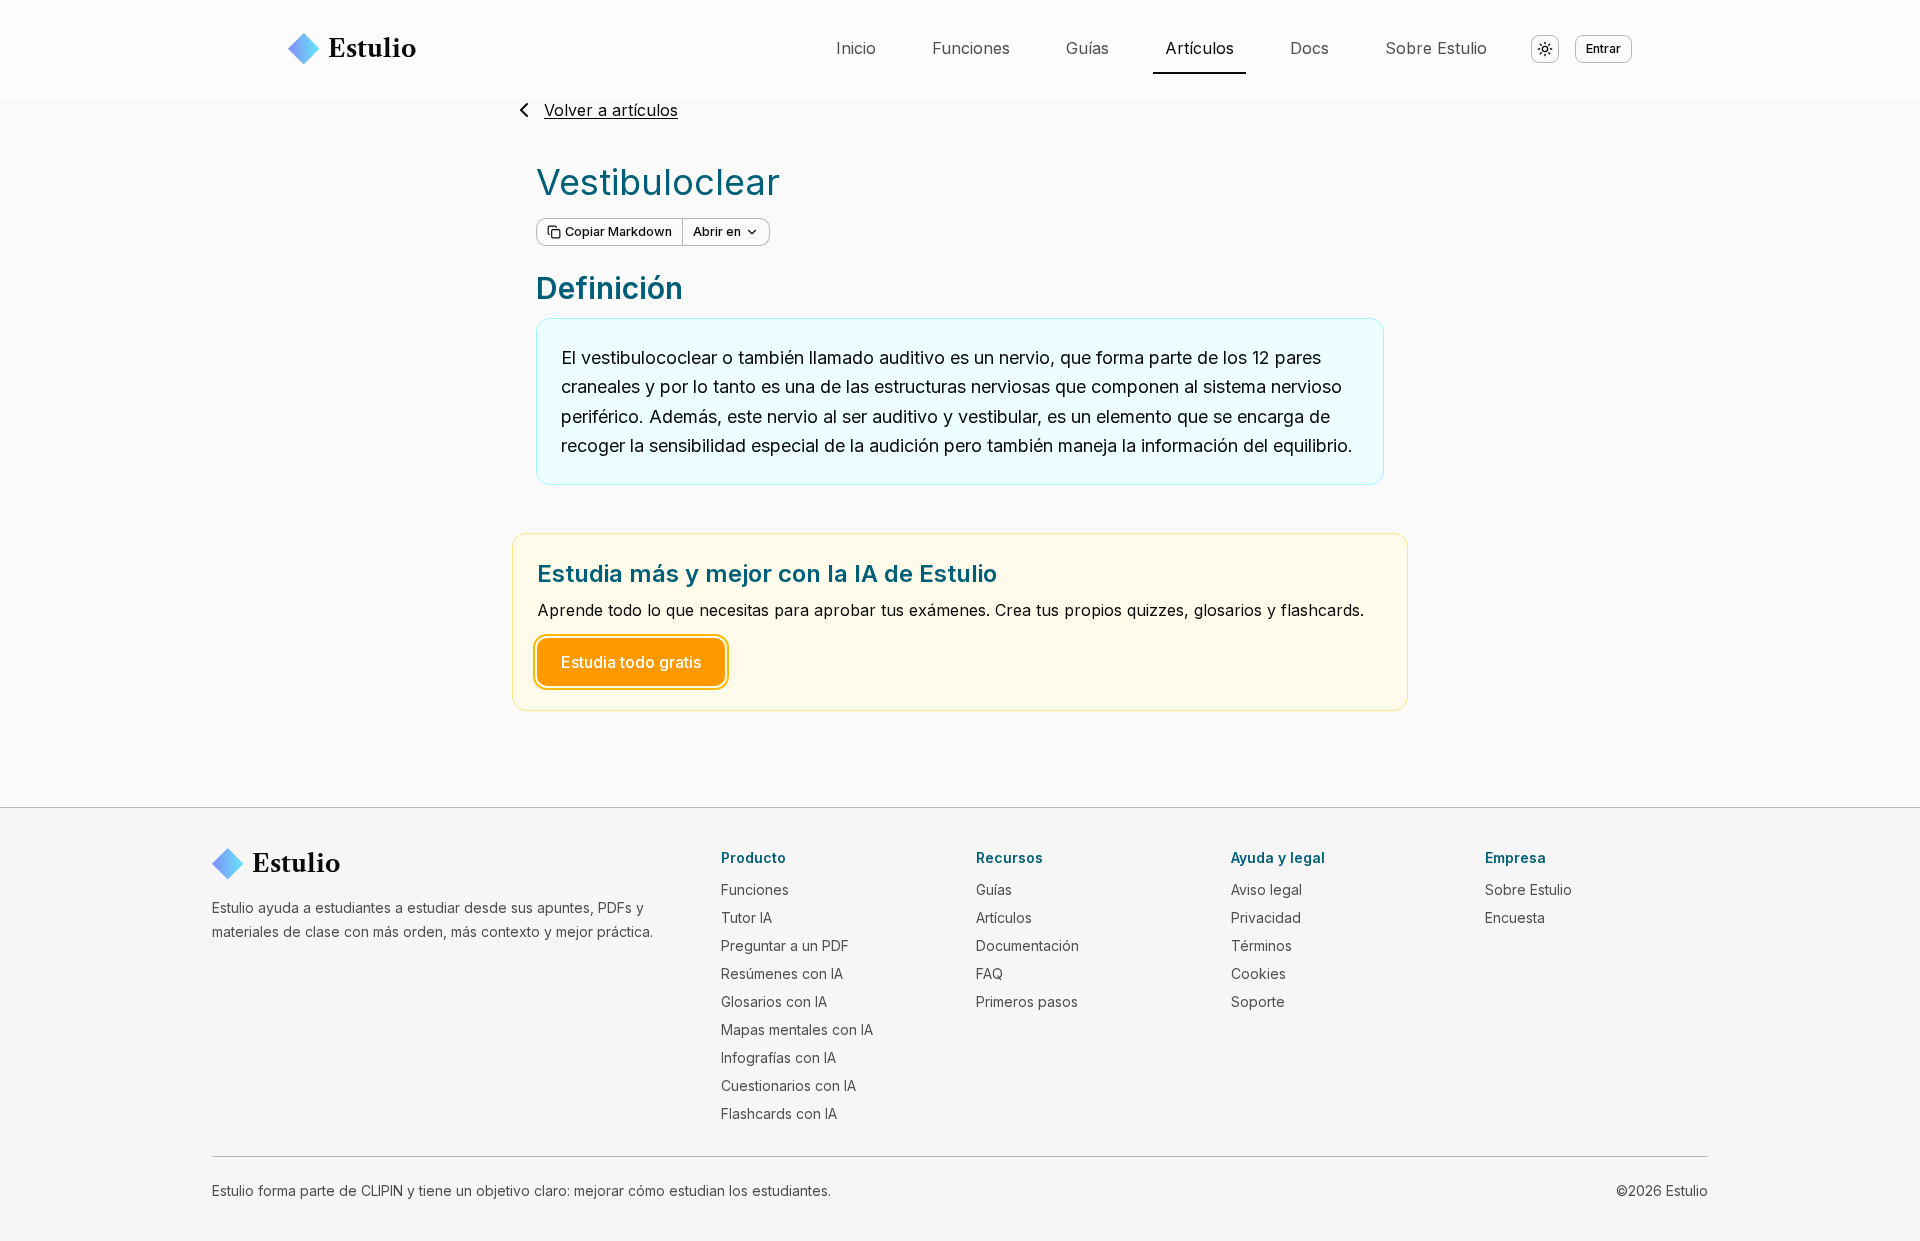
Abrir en (717, 231)
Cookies (1258, 973)
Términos (1261, 945)
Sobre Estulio (1436, 48)
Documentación (1027, 945)
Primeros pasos (1027, 1001)
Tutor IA (746, 917)
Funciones (971, 48)
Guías (1087, 48)
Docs (1309, 48)
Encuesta (1515, 917)
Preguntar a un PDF (785, 945)
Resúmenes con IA (782, 973)
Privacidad (1266, 917)
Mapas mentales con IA (797, 1029)
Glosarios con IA (774, 1001)
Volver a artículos (611, 110)
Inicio (856, 48)
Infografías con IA (778, 1057)
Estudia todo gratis (631, 662)
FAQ (989, 973)
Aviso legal (1266, 889)
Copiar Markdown (618, 231)
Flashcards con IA (779, 1113)
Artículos (1199, 48)
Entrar (1603, 48)
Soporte (1258, 1001)
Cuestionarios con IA (788, 1085)
